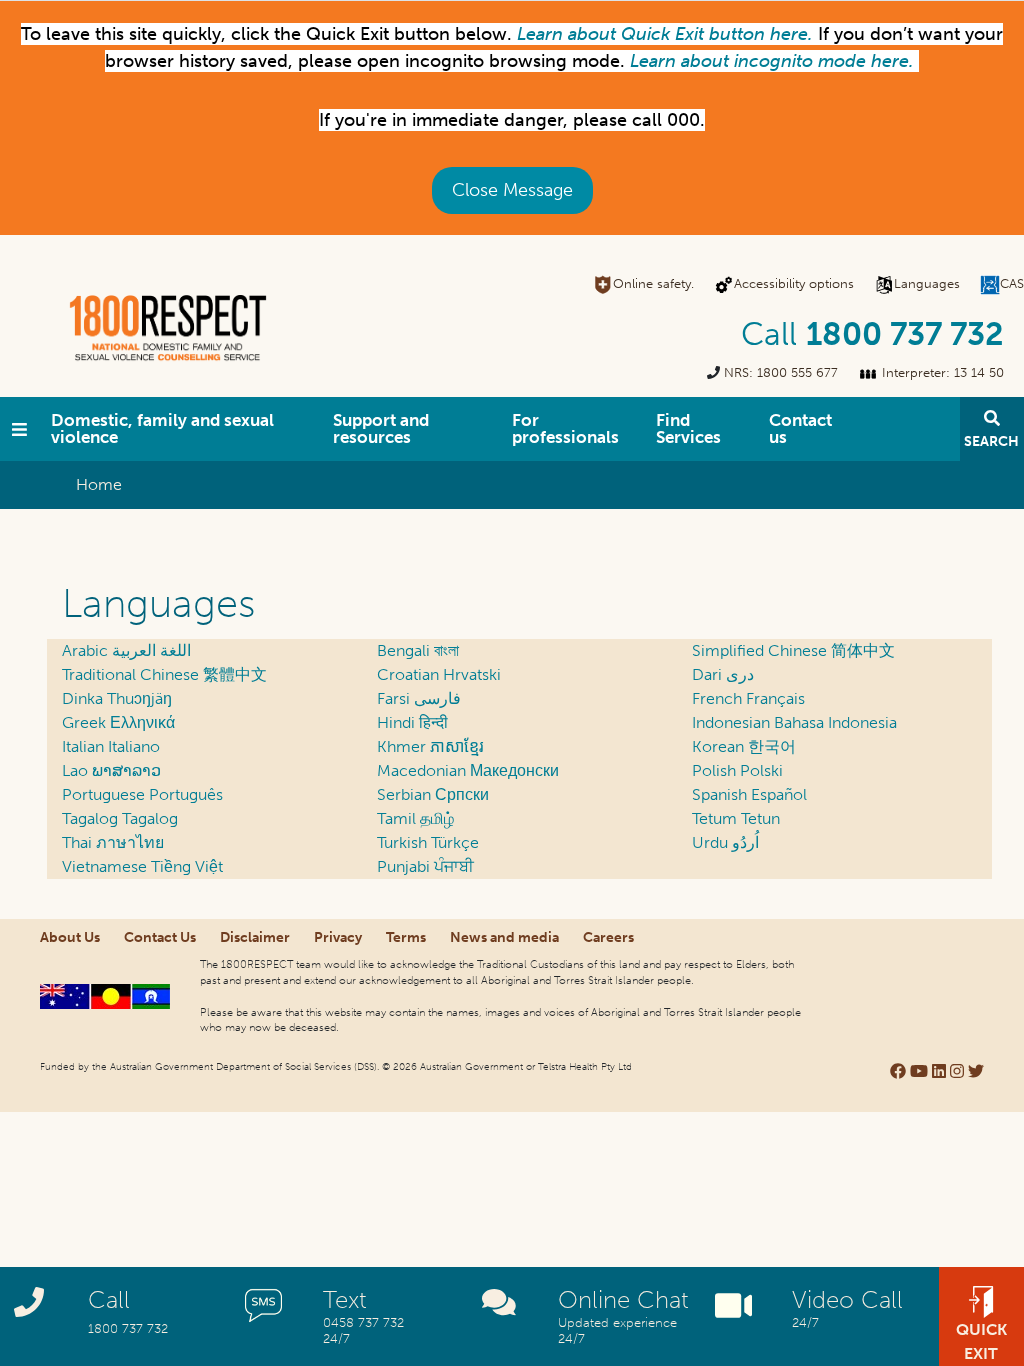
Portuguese (142, 794)
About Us (70, 937)
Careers (608, 937)
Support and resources (381, 428)
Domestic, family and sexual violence (162, 428)
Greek (118, 722)
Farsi (419, 698)
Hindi (412, 722)
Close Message (512, 190)
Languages (927, 283)
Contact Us (160, 937)
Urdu (725, 842)
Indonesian (794, 722)
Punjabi (425, 866)
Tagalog (120, 818)
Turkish (428, 842)
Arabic (126, 650)
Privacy (338, 937)
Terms (406, 937)
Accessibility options (794, 283)
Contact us (800, 428)
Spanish (749, 794)
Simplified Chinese (793, 650)
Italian (111, 746)
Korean (744, 746)
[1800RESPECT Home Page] (19, 429)
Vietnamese (142, 866)
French (748, 698)
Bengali (418, 650)
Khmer (430, 746)
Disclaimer (255, 937)
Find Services (688, 428)
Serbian (433, 794)
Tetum (736, 818)
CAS (1012, 283)
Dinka (117, 698)
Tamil (415, 818)
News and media (504, 937)
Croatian (439, 674)
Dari (723, 674)
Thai (113, 842)
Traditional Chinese (164, 674)
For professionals (565, 428)
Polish (737, 770)
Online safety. (653, 283)
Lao (111, 770)
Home (99, 484)
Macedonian (468, 770)
